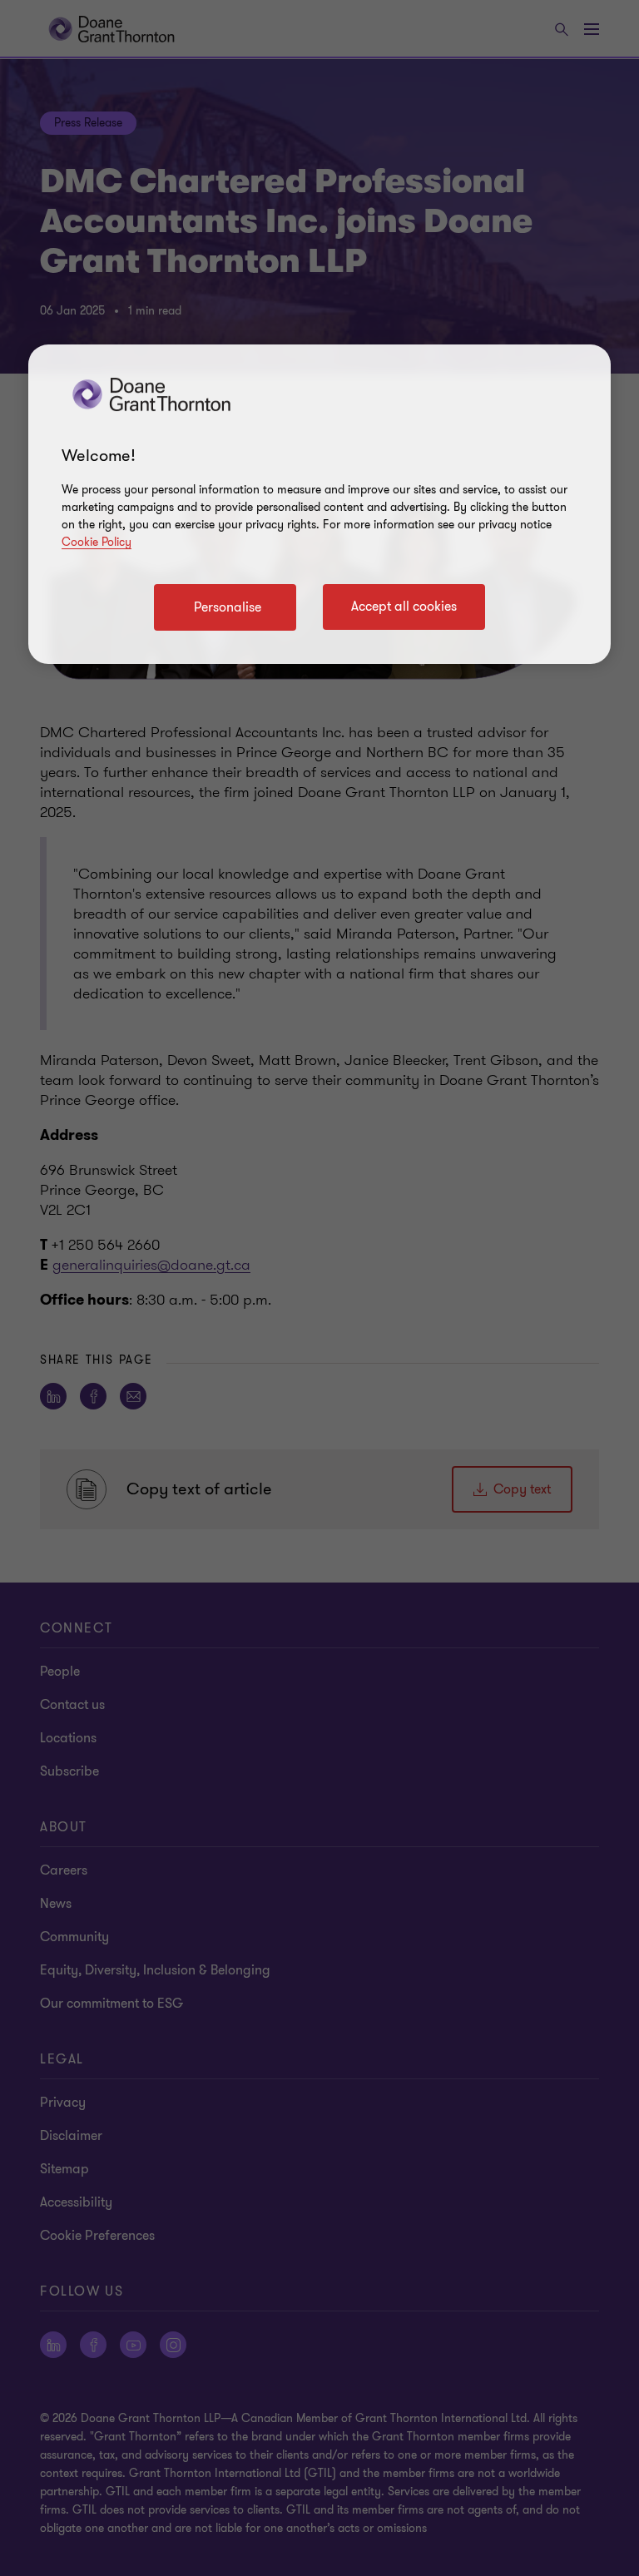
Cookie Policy (97, 542)
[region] (319, 504)
